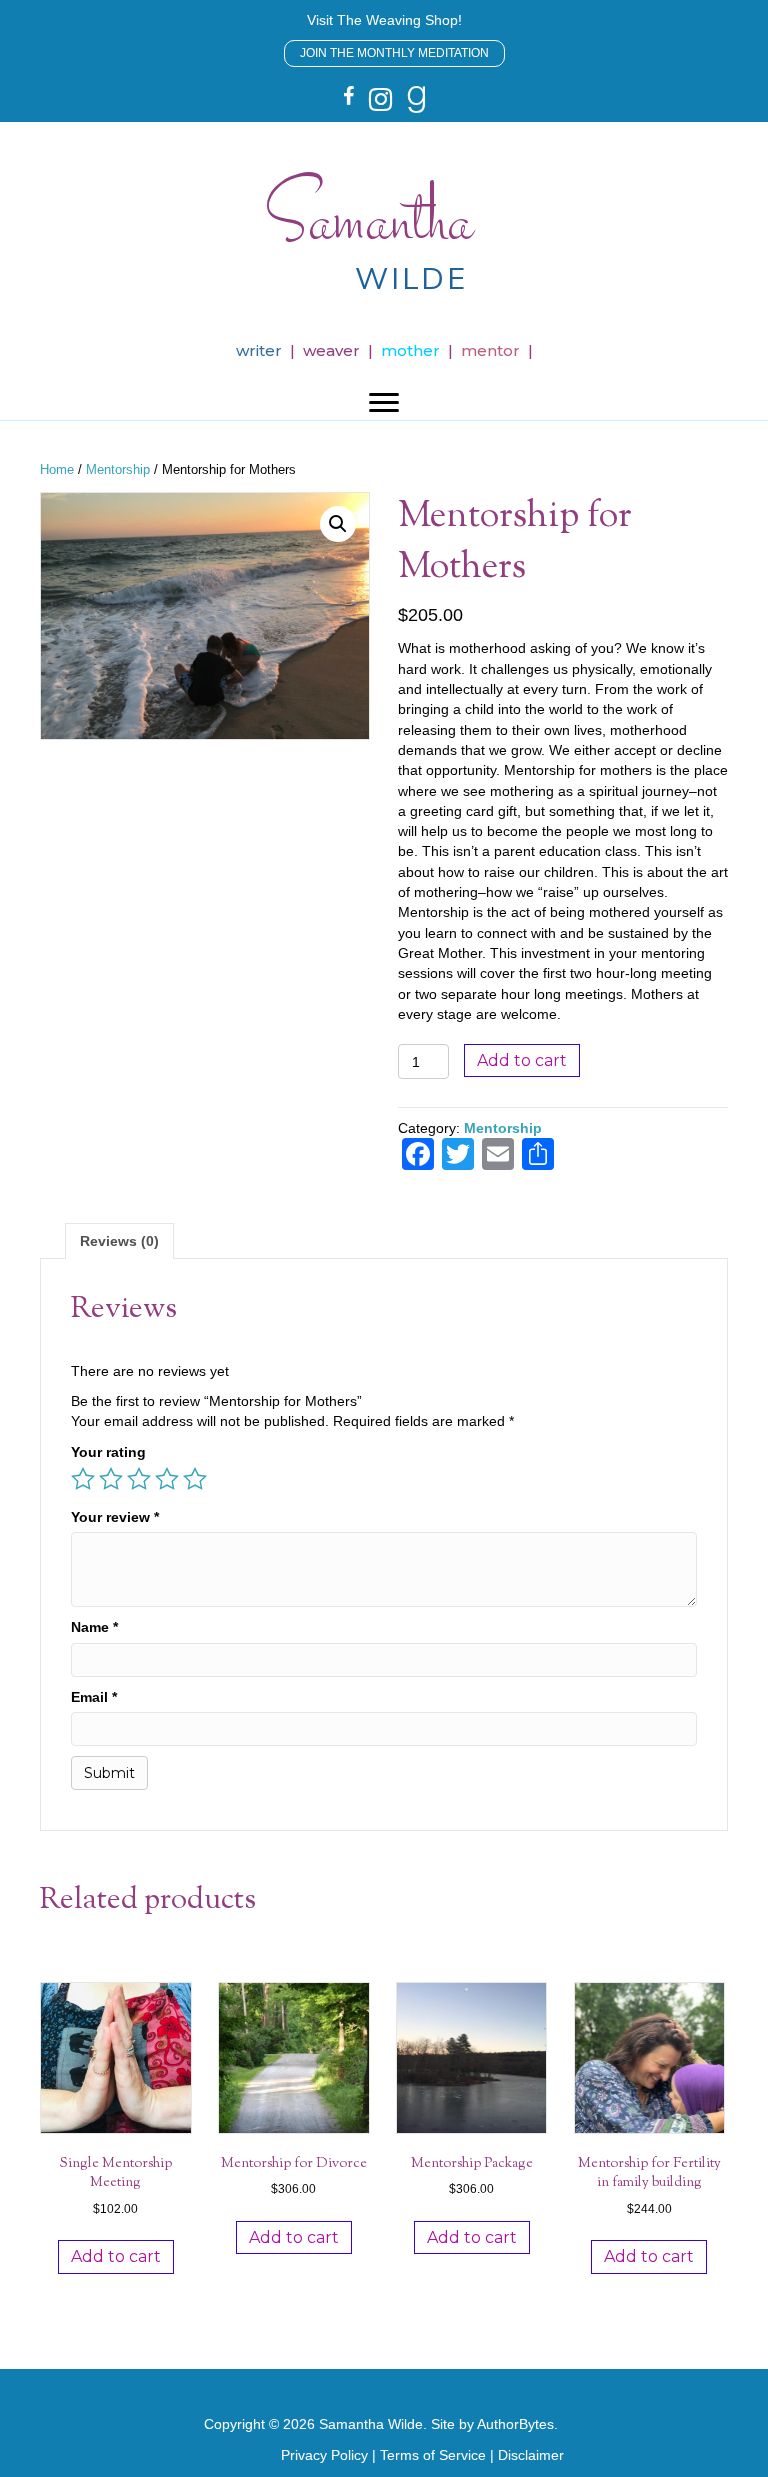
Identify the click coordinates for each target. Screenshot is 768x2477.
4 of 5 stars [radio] (167, 1479)
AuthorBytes (515, 2424)
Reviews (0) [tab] (119, 1241)
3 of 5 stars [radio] (139, 1479)
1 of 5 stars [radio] (83, 1479)
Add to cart (522, 1060)
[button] (384, 20)
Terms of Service (433, 2455)
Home (57, 469)
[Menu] (384, 403)
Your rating (108, 1452)
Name (94, 1627)
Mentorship (118, 469)
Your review (115, 1517)
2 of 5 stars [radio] (111, 1479)
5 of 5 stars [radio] (195, 1479)
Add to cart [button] (116, 2256)
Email (94, 1697)
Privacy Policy (324, 2455)
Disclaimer (531, 2455)
